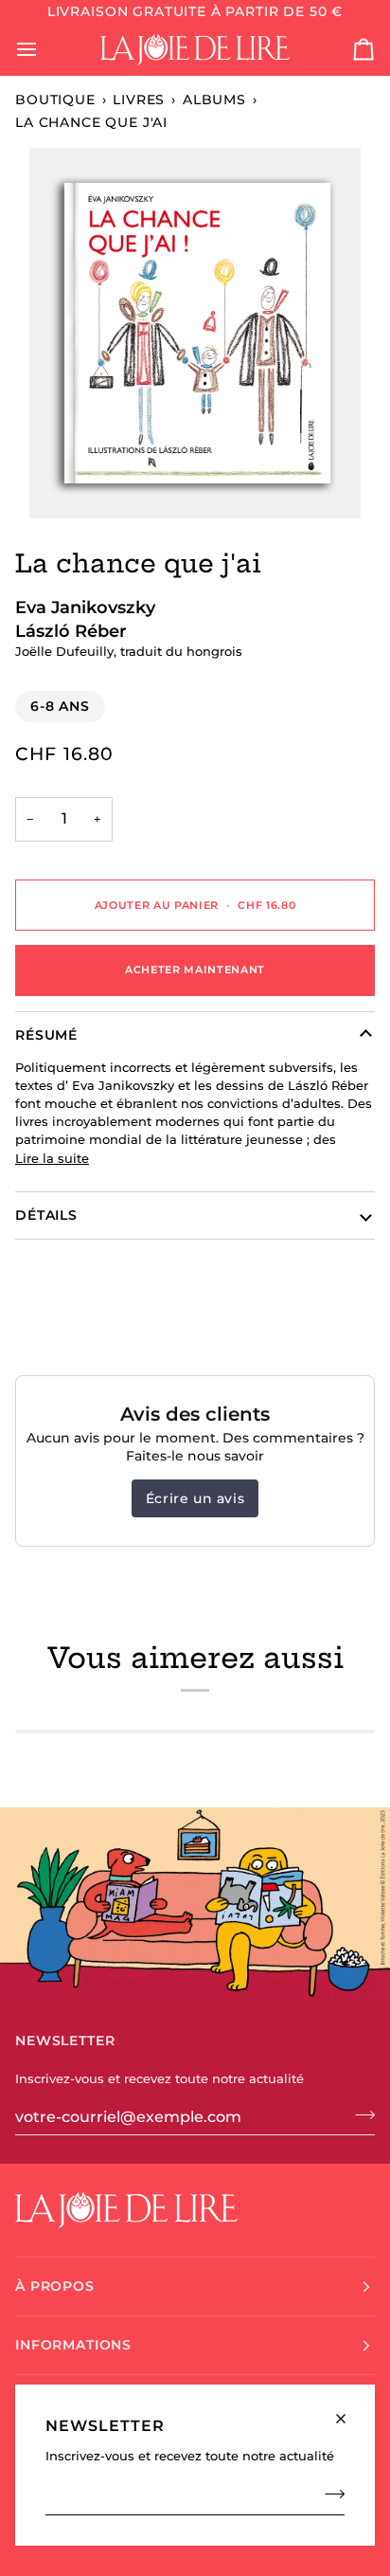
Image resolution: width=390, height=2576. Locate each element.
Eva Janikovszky (85, 607)
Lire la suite (52, 1159)
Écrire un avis (195, 1498)
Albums (214, 100)
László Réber (71, 631)
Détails (46, 1215)
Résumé (46, 1035)
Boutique (55, 100)
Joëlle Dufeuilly (64, 652)
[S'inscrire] (329, 2494)
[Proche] (349, 2411)
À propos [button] (55, 2286)
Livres (139, 100)
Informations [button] (73, 2345)
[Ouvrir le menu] (44, 50)
